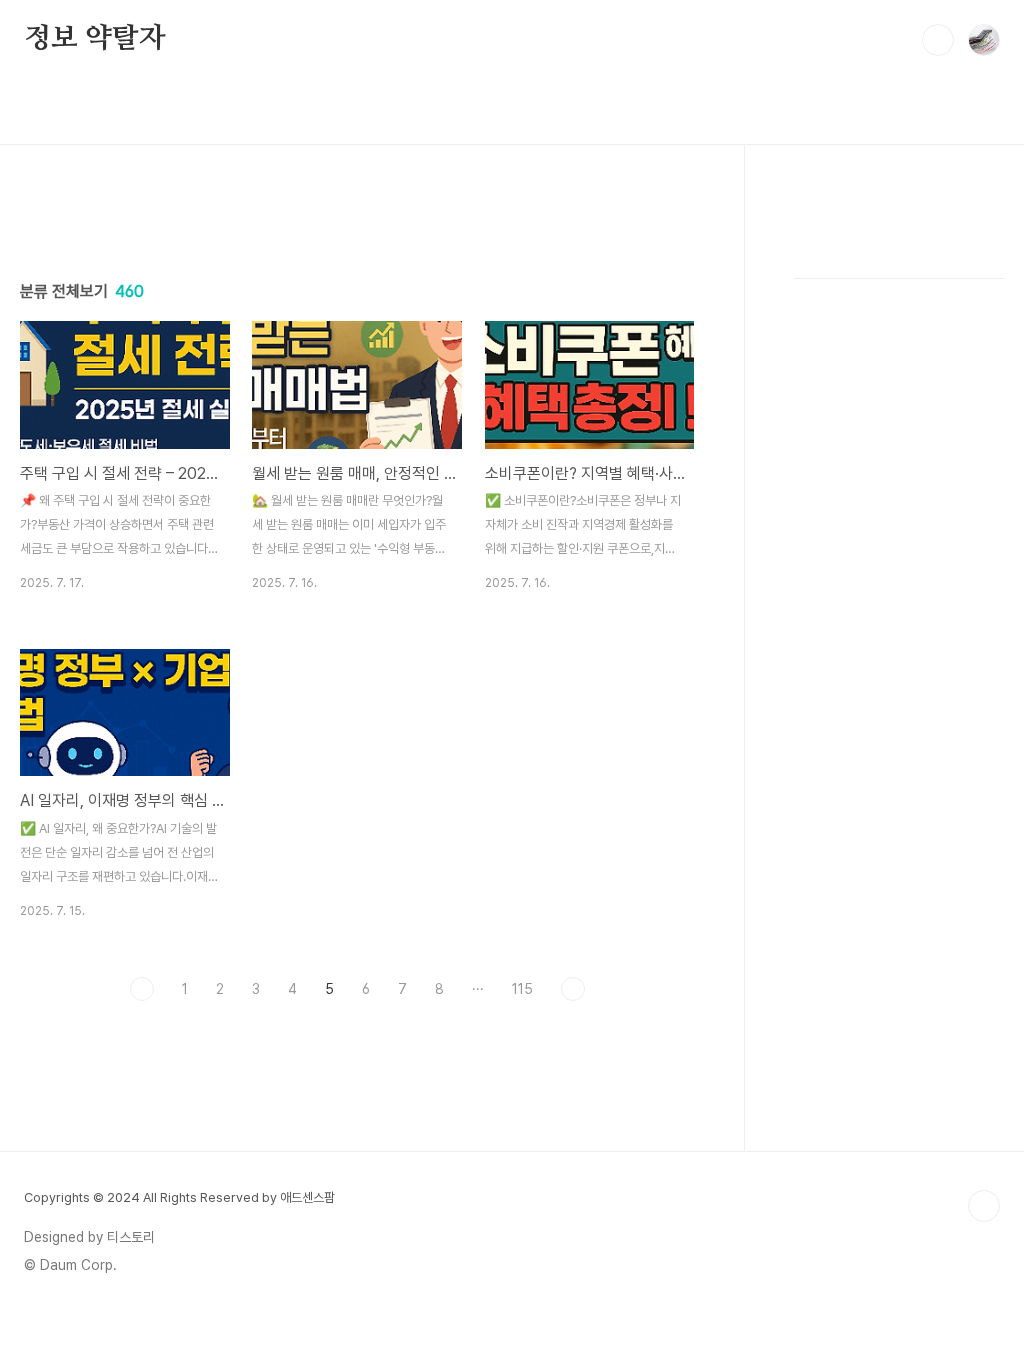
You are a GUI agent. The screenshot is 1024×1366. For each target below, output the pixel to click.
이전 (142, 989)
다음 (573, 989)
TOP (984, 1206)
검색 (938, 40)
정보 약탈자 (95, 39)
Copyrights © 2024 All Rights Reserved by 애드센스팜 (179, 1197)
